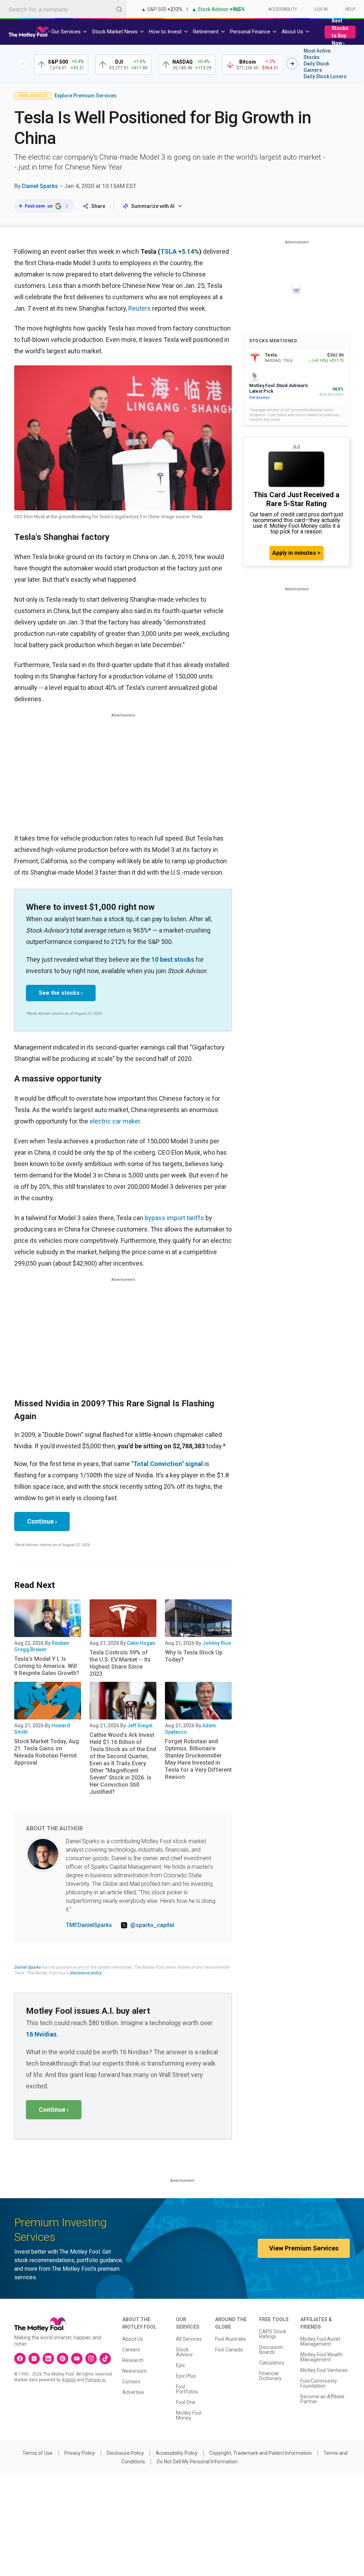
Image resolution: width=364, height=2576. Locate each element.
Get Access (259, 398)
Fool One (186, 2402)
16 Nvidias (41, 2034)
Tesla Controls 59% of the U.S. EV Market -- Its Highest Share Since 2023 (120, 1663)
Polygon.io (95, 2380)
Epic (181, 2365)
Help (350, 9)
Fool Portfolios (187, 2389)
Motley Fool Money (189, 2415)
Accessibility (283, 9)
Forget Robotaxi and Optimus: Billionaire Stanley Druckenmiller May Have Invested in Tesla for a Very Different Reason (198, 1759)
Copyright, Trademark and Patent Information (261, 2453)
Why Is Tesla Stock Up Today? (194, 1656)
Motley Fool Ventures (324, 2370)
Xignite (69, 2380)
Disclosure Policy (125, 2453)
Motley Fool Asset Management (320, 2341)
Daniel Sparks (40, 186)
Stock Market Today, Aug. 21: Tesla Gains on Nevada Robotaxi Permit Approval (47, 1752)
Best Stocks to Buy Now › (340, 32)
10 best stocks (173, 959)
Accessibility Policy (177, 2453)
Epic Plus (186, 2376)
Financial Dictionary (270, 2376)
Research (133, 2360)
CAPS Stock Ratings (273, 2334)
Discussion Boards (271, 2350)
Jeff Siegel (140, 1726)
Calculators (272, 2363)
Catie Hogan (141, 1643)
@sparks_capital (152, 1925)
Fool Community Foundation (319, 2383)
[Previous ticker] (23, 64)
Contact (131, 2382)
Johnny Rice (217, 1643)
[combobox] (63, 9)
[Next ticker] (292, 64)
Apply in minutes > (296, 553)
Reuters (140, 308)
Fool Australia (230, 2339)
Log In (321, 9)
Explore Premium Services (85, 96)
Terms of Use (38, 2453)
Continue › (42, 1521)
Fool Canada (229, 2350)
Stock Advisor (184, 2352)
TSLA (168, 251)
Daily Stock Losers (325, 76)
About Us (133, 2339)
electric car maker (115, 1121)
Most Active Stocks (317, 54)
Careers (131, 2350)
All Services (189, 2339)
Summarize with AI (153, 206)
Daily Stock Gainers (316, 67)
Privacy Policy (80, 2453)
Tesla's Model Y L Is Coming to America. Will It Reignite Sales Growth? (47, 1666)
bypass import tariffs (174, 1218)
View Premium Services (304, 2248)
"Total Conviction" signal (167, 1464)
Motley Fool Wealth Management (322, 2357)
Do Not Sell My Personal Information (197, 2462)
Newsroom (135, 2371)
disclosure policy (85, 1973)
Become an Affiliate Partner (322, 2399)
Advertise (133, 2392)
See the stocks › (61, 993)
